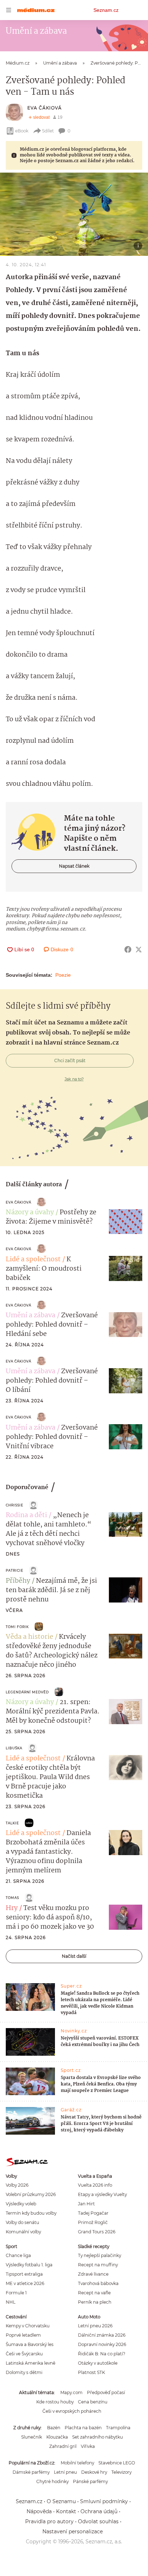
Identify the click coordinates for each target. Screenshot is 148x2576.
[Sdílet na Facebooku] (128, 949)
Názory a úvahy (30, 1212)
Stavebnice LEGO (117, 2463)
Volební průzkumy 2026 (31, 2194)
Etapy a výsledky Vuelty (102, 2194)
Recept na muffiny (98, 2265)
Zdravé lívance (93, 2274)
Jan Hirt (86, 2204)
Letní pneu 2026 (95, 2326)
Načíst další (74, 1956)
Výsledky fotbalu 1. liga (29, 2265)
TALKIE (12, 1823)
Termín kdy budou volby (31, 2213)
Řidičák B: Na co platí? (102, 2354)
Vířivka (88, 2446)
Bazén (54, 2428)
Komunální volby (23, 2232)
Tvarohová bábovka (98, 2283)
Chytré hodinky (52, 2481)
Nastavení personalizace (73, 2532)
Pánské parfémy (90, 2481)
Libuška (14, 1748)
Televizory (121, 2472)
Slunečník (32, 2437)
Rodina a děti (26, 1515)
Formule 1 (16, 2293)
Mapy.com (71, 2392)
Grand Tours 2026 (97, 2232)
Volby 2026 (17, 2185)
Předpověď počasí (106, 2392)
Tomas (12, 1898)
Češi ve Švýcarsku (24, 2354)
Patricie (15, 1570)
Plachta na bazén (83, 2428)
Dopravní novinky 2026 (102, 2344)
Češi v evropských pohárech (72, 2411)
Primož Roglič (93, 2222)
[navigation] (9, 10)
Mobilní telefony (77, 2463)
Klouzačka (57, 2437)
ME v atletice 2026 (25, 2283)
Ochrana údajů (99, 2511)
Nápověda (39, 2511)
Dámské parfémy (31, 2472)
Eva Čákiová (45, 108)
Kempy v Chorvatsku (28, 2326)
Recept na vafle (94, 2293)
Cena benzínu (93, 2402)
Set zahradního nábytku (98, 2437)
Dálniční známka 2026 (102, 2335)
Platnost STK (91, 2372)
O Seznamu (61, 2501)
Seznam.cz (106, 10)
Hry (12, 1908)
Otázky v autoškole (98, 2363)
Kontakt (66, 2511)
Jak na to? (74, 1079)
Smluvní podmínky (104, 2501)
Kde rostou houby (55, 2402)
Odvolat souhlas (98, 2521)
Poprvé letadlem (23, 2335)
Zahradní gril (63, 2446)
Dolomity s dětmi (24, 2372)
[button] (74, 214)
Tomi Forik (17, 1627)
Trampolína (118, 2428)
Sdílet (48, 131)
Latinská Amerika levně (31, 2363)
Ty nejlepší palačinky (100, 2255)
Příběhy (18, 1581)
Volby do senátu (22, 2222)
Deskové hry (94, 2472)
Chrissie (15, 1505)
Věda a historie (29, 1637)
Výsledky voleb (21, 2204)
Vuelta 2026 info (95, 2185)
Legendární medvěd (27, 1692)
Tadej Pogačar (93, 2213)
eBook (22, 131)
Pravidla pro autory (49, 2521)
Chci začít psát (70, 1061)
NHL (11, 2302)
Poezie (63, 975)
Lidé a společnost (33, 1259)
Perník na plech (95, 2302)
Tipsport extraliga (24, 2274)
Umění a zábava (31, 1315)
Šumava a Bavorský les (30, 2344)
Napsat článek (74, 866)
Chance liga (18, 2255)
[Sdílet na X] (139, 949)
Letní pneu (65, 2472)
